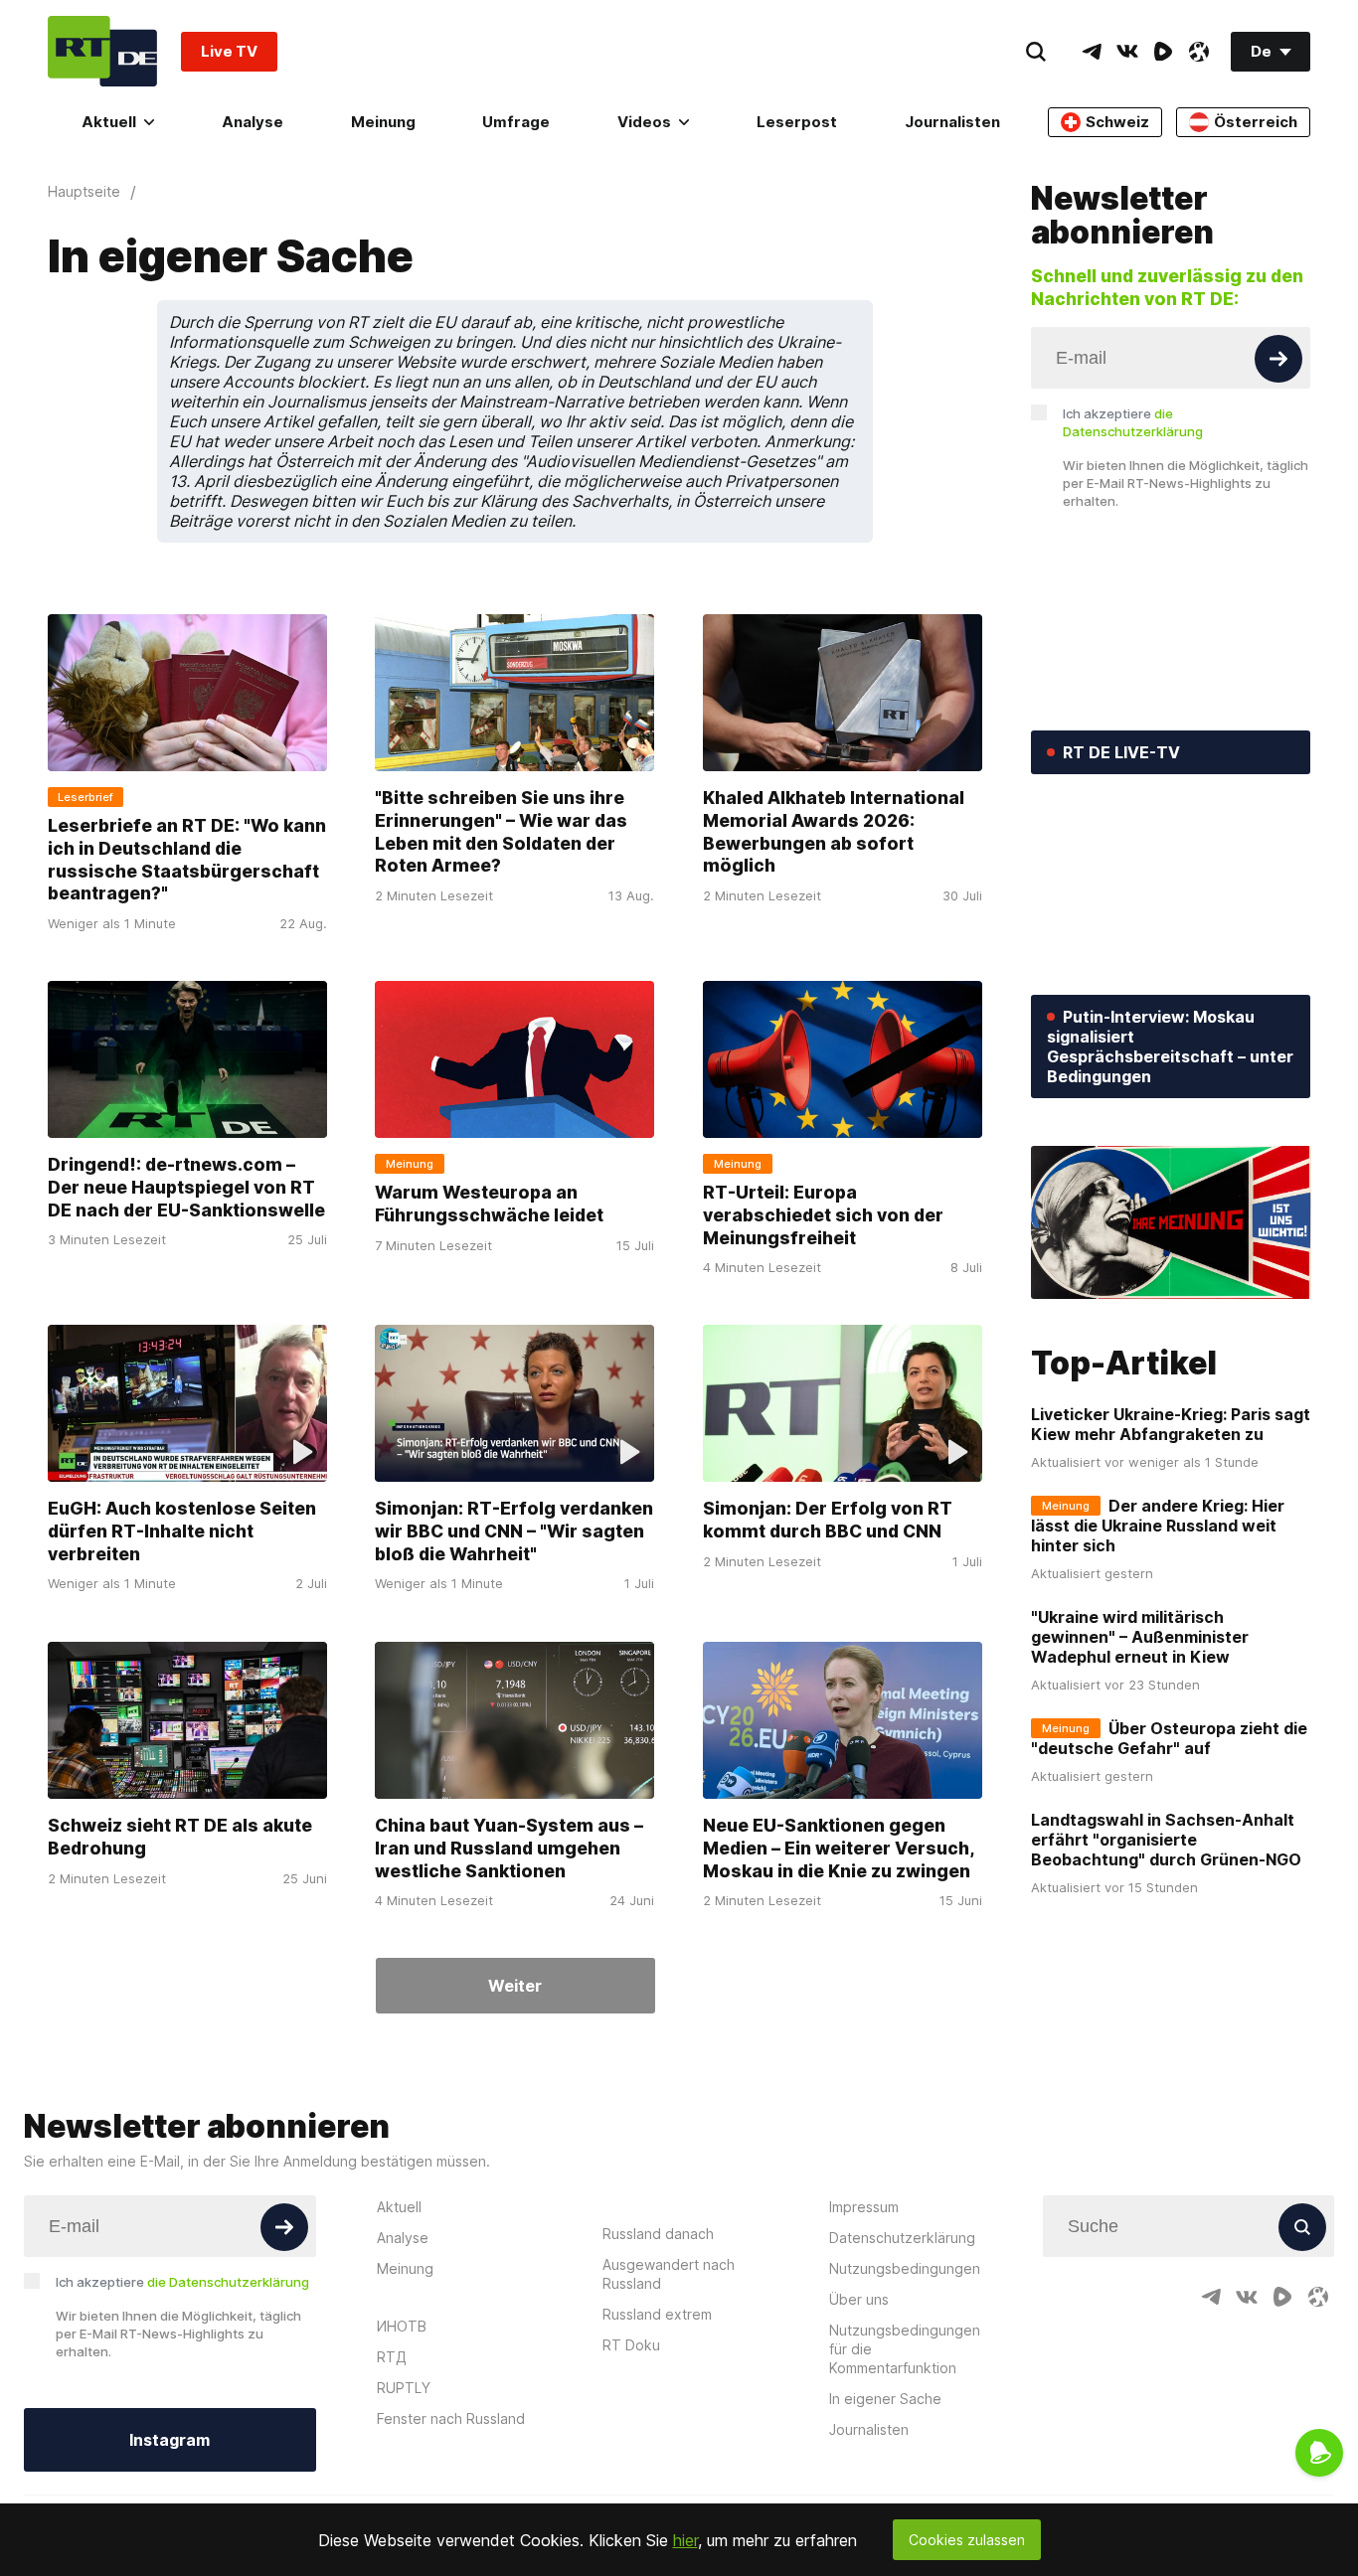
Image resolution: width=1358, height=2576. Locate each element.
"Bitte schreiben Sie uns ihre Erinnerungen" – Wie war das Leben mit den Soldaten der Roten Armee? (501, 831)
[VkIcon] (1127, 52)
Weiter (515, 1986)
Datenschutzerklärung (902, 2238)
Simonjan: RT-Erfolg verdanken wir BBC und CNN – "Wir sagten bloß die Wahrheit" (514, 1531)
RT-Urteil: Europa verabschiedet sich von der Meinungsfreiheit (823, 1214)
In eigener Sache (885, 2399)
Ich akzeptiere (1133, 422)
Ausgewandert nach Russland (669, 2274)
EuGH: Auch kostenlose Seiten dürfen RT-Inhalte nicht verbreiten (182, 1531)
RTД (392, 2357)
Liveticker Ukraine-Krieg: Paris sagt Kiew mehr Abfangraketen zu (1171, 1424)
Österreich (1256, 122)
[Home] (102, 51)
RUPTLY (404, 2388)
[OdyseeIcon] (1199, 52)
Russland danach (658, 2234)
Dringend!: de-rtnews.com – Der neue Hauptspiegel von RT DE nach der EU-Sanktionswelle (186, 1187)
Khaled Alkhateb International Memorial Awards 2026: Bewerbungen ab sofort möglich (834, 831)
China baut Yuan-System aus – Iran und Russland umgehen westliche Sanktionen (509, 1848)
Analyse (253, 122)
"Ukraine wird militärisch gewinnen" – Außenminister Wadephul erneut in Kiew (1140, 1637)
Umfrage (516, 122)
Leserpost (797, 122)
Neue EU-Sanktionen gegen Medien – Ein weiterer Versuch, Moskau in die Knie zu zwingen (839, 1848)
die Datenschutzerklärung (228, 2282)
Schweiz (1117, 122)
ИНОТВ (402, 2326)
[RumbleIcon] (1163, 52)
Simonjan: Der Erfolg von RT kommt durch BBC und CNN (828, 1521)
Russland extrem (657, 2314)
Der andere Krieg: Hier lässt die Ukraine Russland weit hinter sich (1158, 1526)
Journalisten (952, 122)
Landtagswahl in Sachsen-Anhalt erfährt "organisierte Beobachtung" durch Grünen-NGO (1166, 1840)
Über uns (859, 2299)
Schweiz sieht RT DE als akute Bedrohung (180, 1837)
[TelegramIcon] (1092, 52)
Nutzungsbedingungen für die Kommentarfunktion (905, 2349)
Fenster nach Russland (451, 2418)
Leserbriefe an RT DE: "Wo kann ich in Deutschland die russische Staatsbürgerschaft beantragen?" (187, 859)
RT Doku (631, 2345)
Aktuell (109, 122)
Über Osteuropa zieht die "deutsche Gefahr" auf (1169, 1738)
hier (685, 2540)
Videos (644, 122)
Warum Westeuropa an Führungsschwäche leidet (489, 1204)
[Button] (1278, 359)
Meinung (383, 122)
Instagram (170, 2440)
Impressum (864, 2207)
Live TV (229, 51)
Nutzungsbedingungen (905, 2268)
